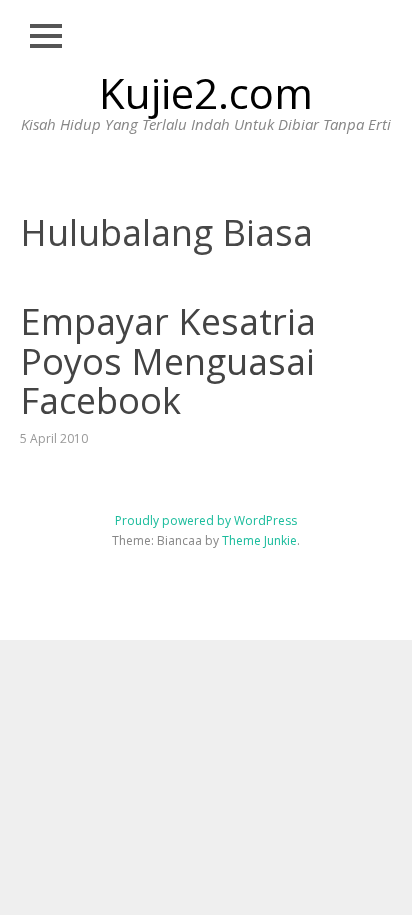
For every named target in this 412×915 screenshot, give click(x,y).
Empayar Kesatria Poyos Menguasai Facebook (168, 361)
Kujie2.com (206, 92)
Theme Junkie (259, 540)
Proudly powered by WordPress (206, 520)
